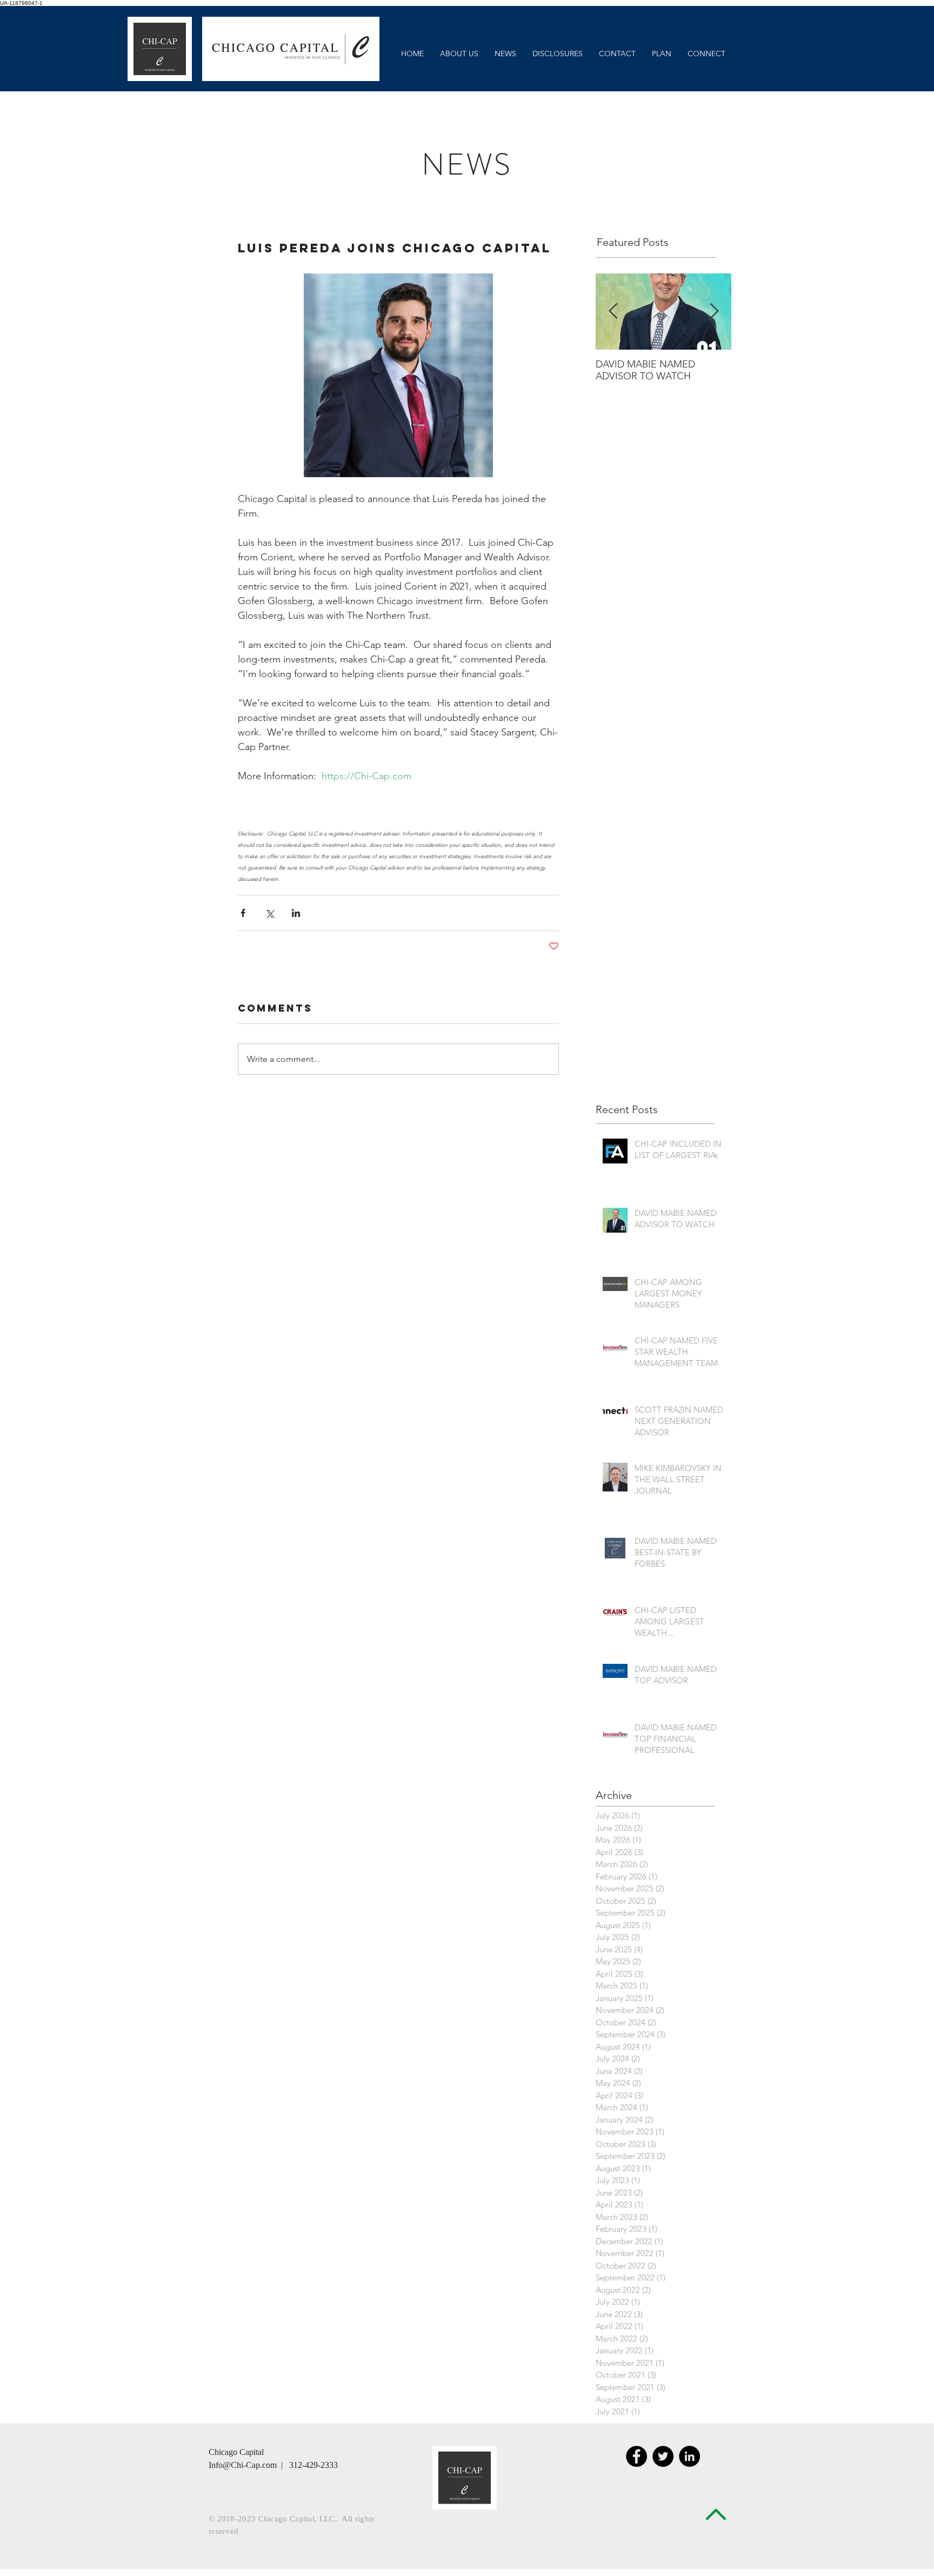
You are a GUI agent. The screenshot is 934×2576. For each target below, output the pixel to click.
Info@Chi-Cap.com (243, 2465)
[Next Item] (714, 312)
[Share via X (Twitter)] (269, 913)
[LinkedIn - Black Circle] (689, 2456)
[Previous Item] (613, 312)
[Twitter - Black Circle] (663, 2456)
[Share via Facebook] (243, 913)
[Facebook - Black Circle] (636, 2456)
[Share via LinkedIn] (296, 913)
